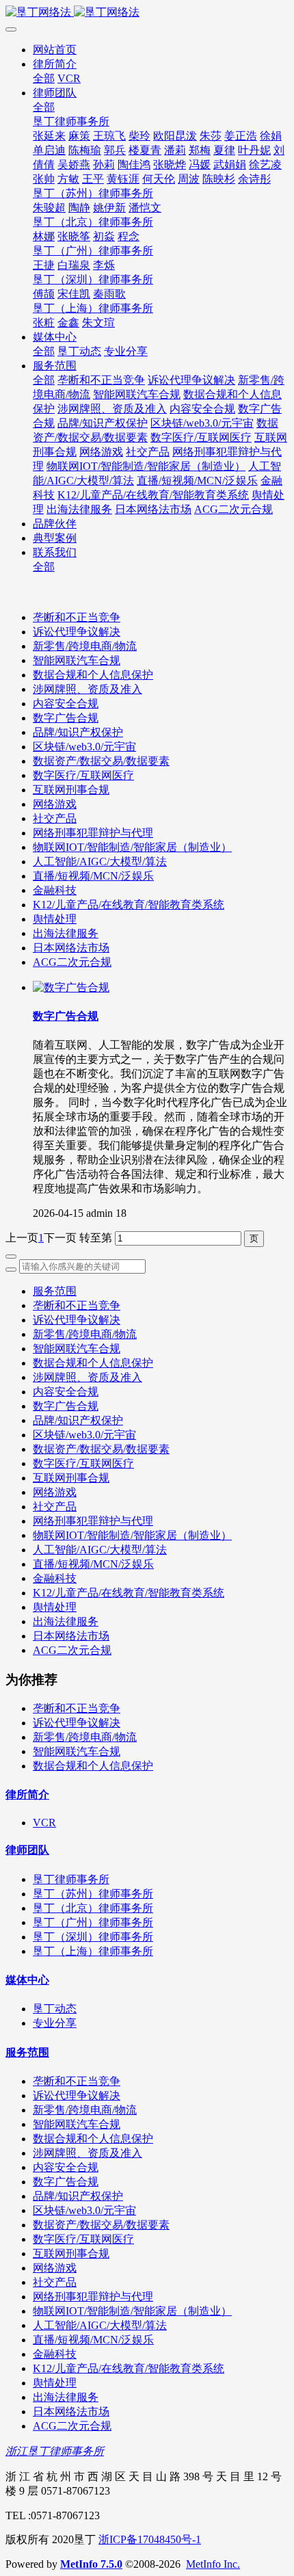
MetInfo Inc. (213, 2564)
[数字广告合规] (71, 987)
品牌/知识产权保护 (78, 732)
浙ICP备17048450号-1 (150, 2539)
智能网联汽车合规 (77, 660)
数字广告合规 (66, 718)
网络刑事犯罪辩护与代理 (93, 833)
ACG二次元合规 (72, 962)
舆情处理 (55, 919)
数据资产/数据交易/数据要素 (101, 761)
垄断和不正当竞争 (77, 617)
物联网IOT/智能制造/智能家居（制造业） (132, 847)
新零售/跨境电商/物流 (85, 646)
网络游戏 (55, 804)
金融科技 (55, 890)
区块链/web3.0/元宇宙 (84, 747)
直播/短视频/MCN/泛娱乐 (93, 876)
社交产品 (55, 818)
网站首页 (55, 50)
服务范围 (55, 1291)
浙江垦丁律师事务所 (55, 2451)
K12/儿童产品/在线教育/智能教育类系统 (129, 905)
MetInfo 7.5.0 (91, 2564)
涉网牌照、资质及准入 (88, 689)
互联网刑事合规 (71, 790)
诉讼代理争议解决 (77, 632)
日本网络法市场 (71, 948)
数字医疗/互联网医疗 (83, 775)
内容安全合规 (66, 704)
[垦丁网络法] (147, 13)
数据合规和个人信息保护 (93, 675)
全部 (44, 78)
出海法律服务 (66, 933)
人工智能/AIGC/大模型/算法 (100, 862)
